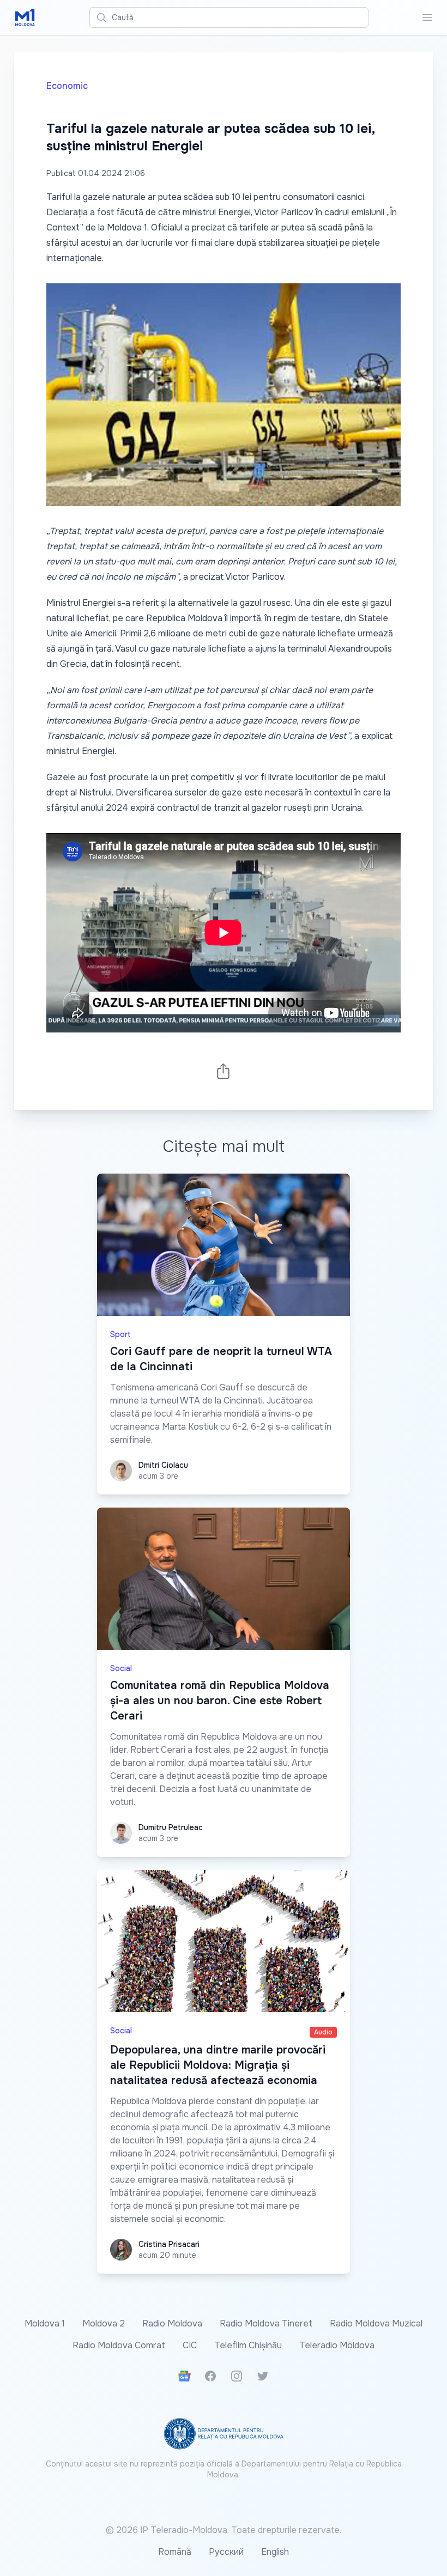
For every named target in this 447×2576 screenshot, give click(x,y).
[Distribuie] (224, 1071)
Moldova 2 (104, 2323)
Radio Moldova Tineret (266, 2323)
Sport (120, 1334)
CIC (190, 2345)
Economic (67, 86)
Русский (226, 2552)
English (275, 2552)
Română (175, 2552)
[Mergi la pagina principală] (25, 17)
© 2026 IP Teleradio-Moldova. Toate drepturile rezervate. (224, 2530)
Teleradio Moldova (337, 2345)
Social (121, 1668)
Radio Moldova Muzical (376, 2323)
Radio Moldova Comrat (119, 2345)
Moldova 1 (45, 2323)
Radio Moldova (172, 2323)
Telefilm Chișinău (248, 2345)
